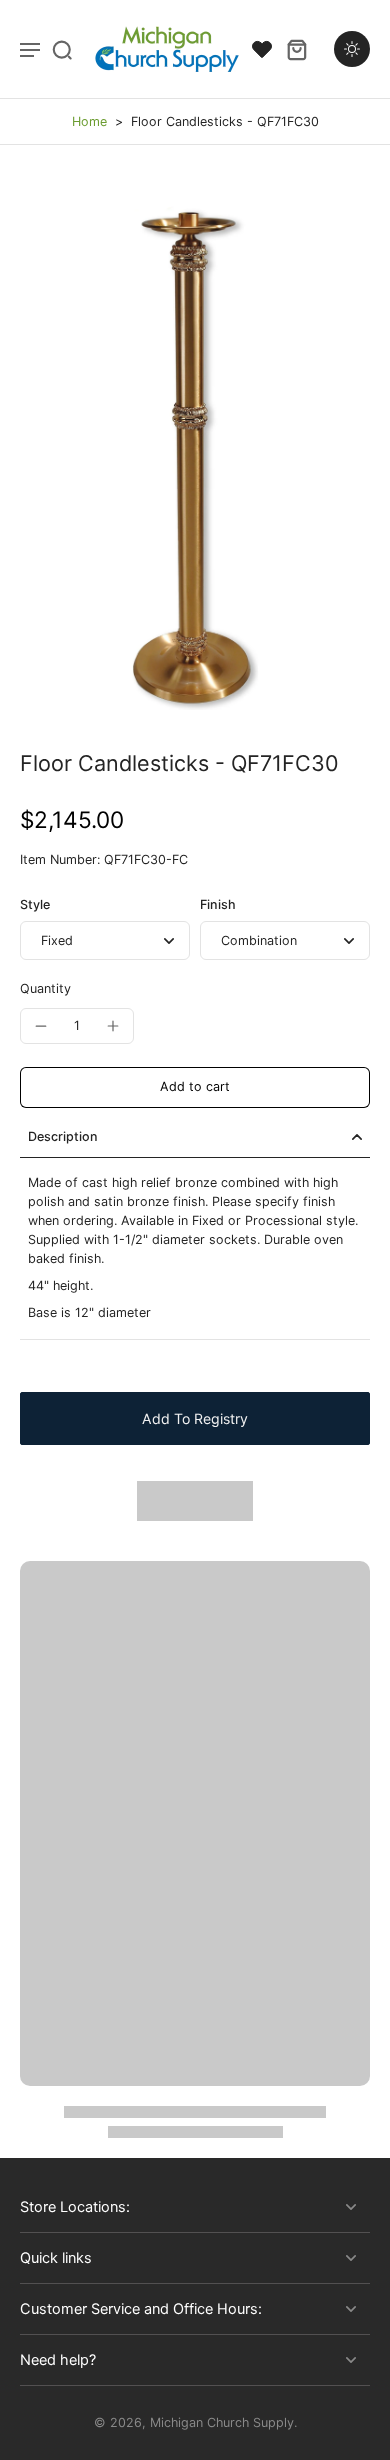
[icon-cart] (296, 49)
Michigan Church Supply (222, 2422)
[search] (62, 49)
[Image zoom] (195, 447)
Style (35, 904)
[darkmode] (352, 49)
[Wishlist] (262, 49)
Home (89, 121)
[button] (195, 1087)
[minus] (41, 1026)
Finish (218, 904)
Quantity (45, 988)
